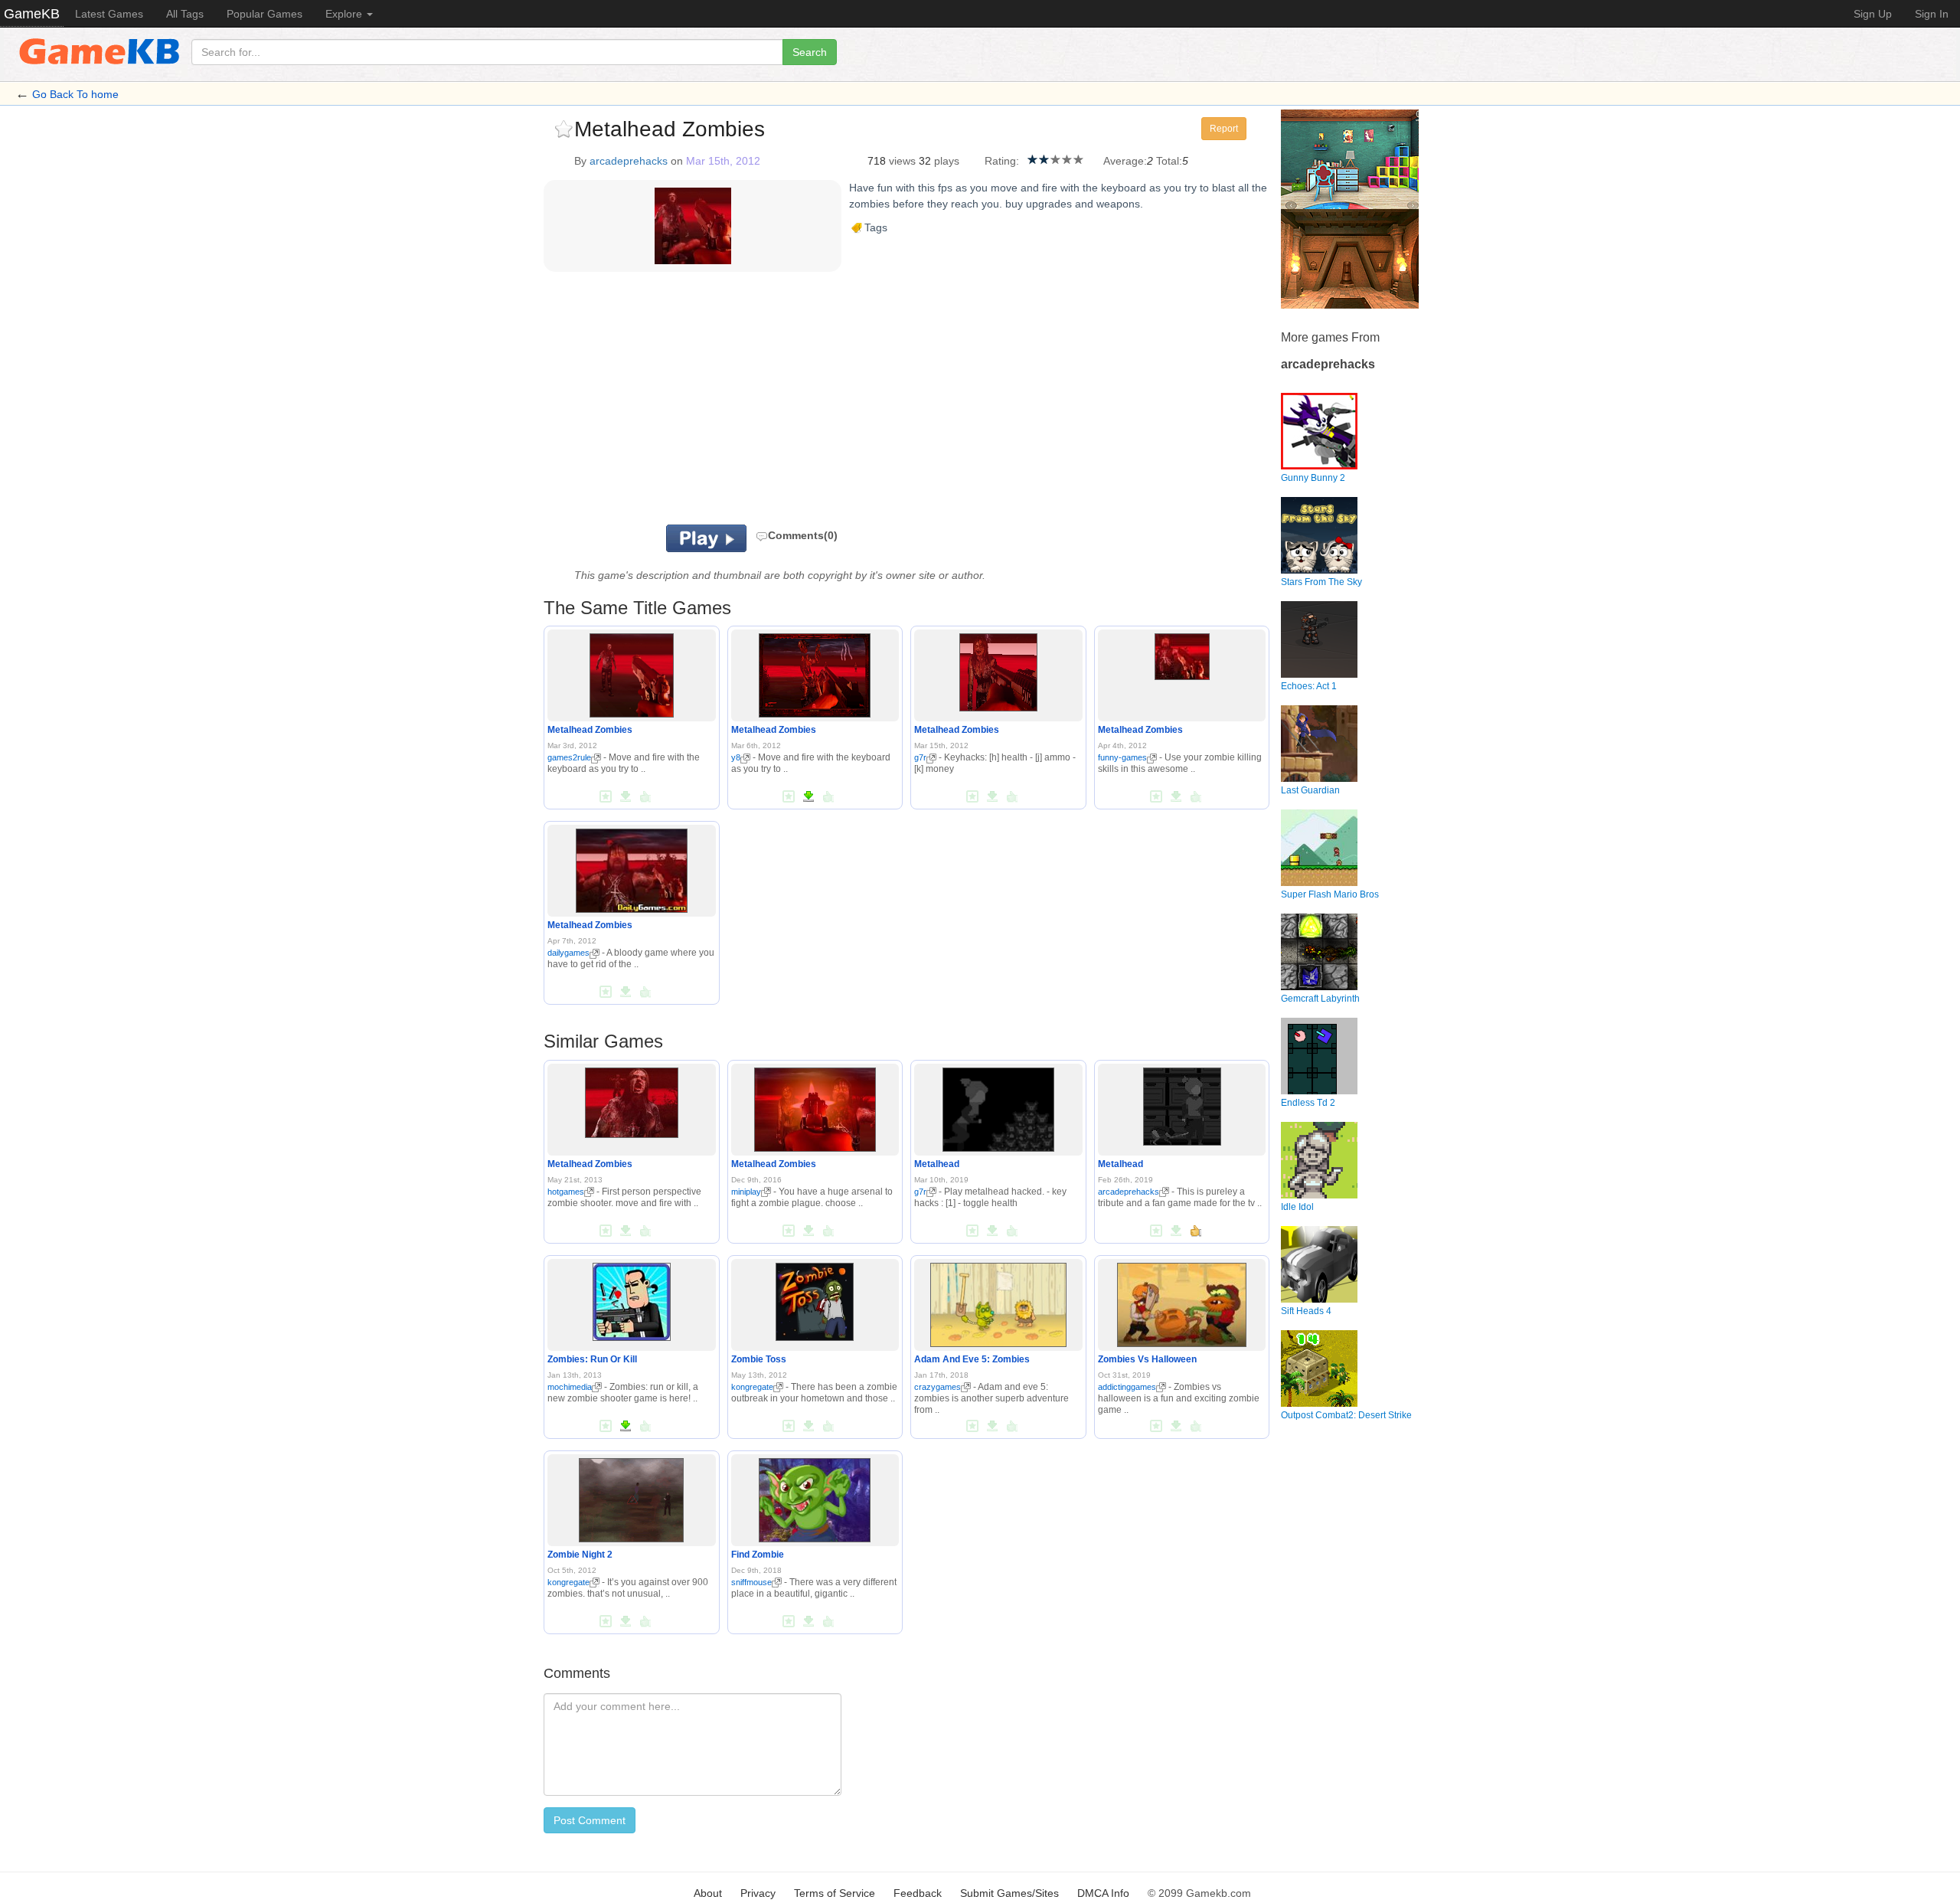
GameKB (32, 14)
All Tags (185, 14)
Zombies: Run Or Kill (592, 1359)
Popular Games (265, 14)
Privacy (758, 1893)
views (902, 161)
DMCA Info (1103, 1893)
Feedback (918, 1893)
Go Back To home (75, 94)
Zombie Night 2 (580, 1555)
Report (1224, 129)
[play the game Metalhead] (998, 1107)
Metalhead (937, 1164)
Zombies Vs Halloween (1147, 1359)
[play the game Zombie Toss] (815, 1299)
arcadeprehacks (629, 161)
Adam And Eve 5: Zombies (972, 1359)
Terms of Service (835, 1893)
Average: (1125, 161)
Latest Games (109, 14)
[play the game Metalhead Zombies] (632, 673)
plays (947, 161)
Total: (1169, 161)
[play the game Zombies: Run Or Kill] (632, 1299)
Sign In (1932, 14)
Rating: (1002, 161)
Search (810, 52)
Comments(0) (803, 535)
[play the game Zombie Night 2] (631, 1497)
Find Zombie (758, 1555)
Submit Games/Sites (1009, 1893)
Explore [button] (345, 14)
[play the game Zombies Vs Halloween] (1181, 1302)
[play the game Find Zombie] (815, 1497)
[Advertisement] (733, 402)
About (708, 1893)
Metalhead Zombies (590, 730)
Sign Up (1873, 14)
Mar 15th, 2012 (723, 161)
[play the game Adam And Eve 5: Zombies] (998, 1302)
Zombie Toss (759, 1359)
